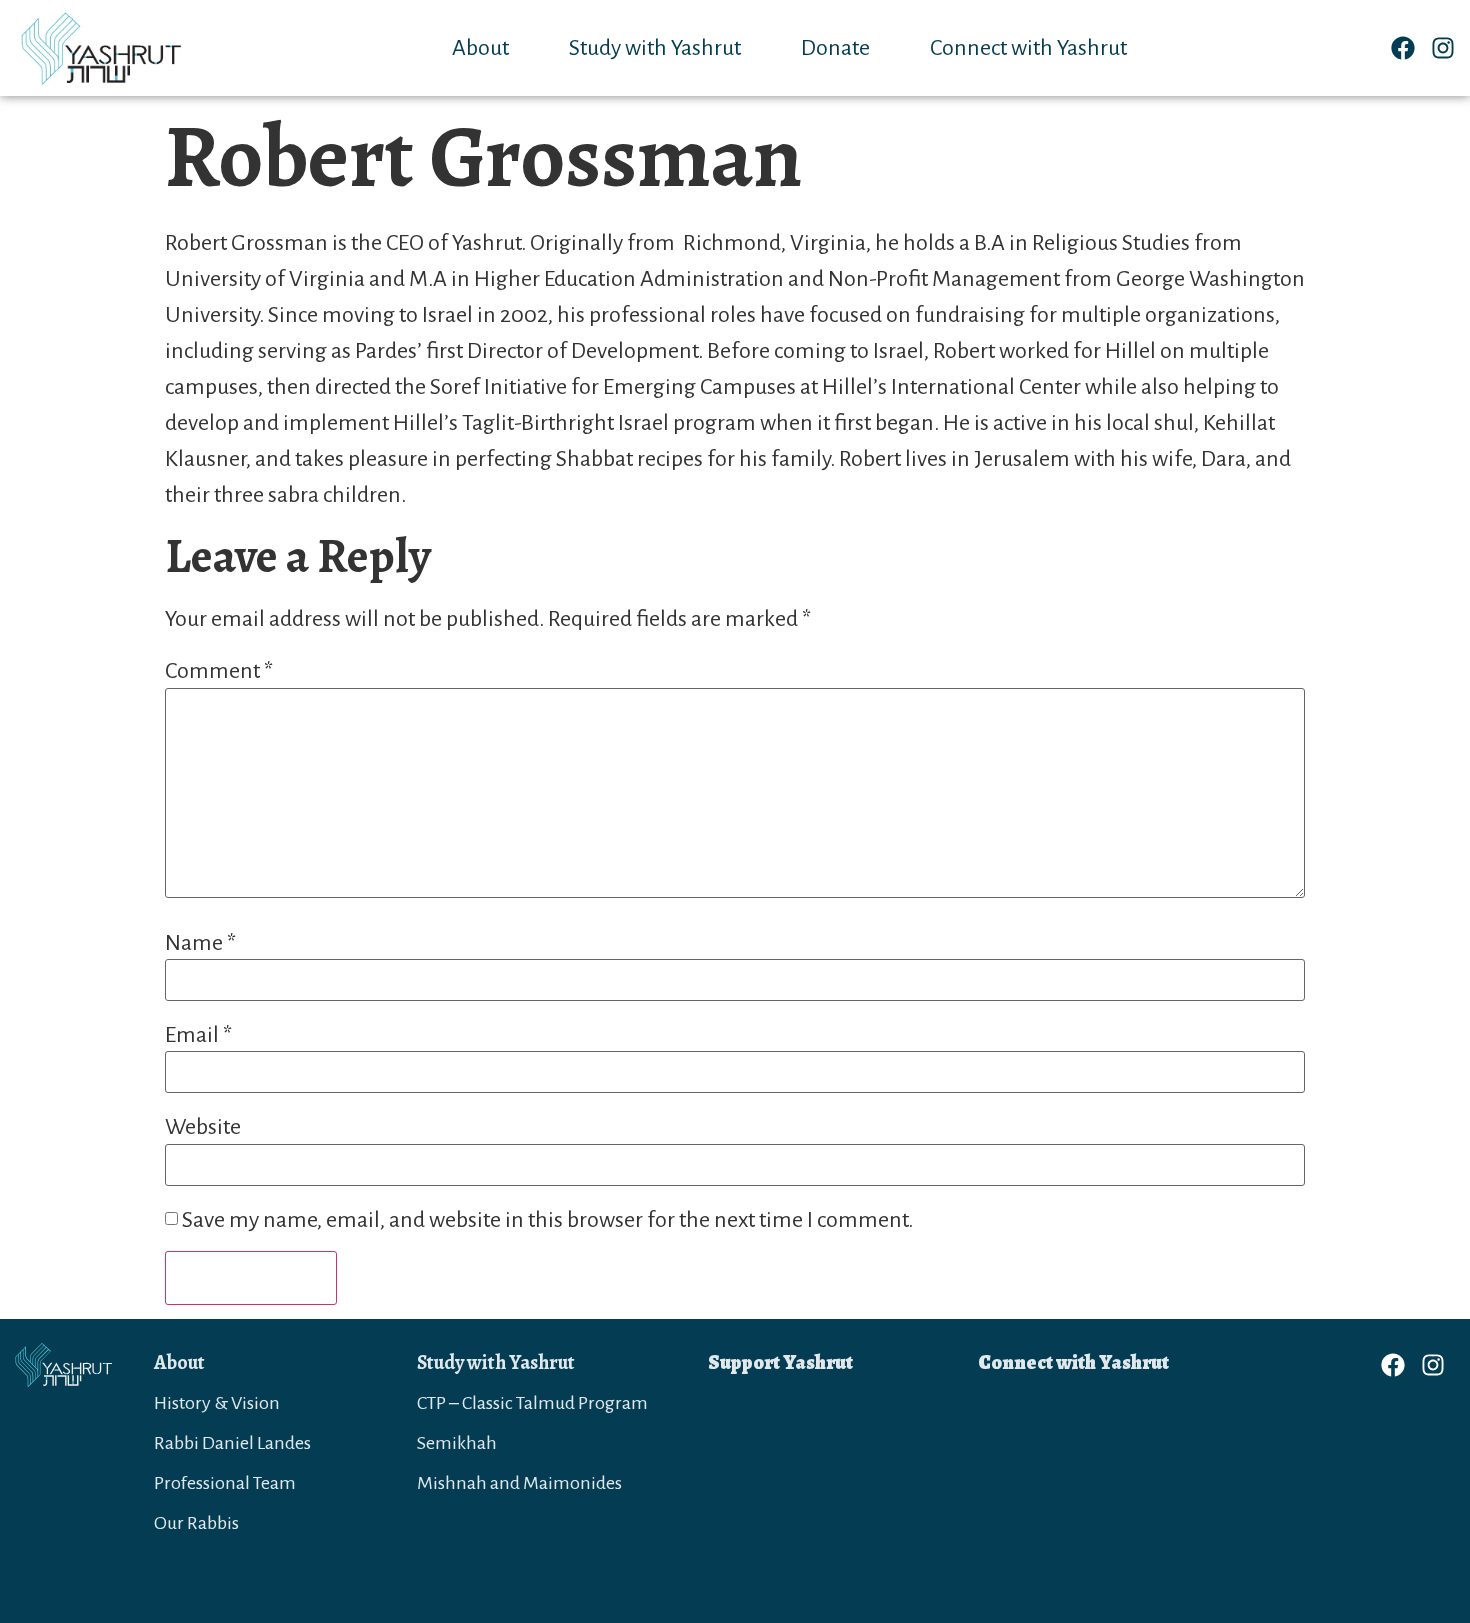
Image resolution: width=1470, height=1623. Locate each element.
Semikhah (457, 1443)
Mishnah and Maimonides (519, 1483)
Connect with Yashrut (1028, 48)
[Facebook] (1403, 48)
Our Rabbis (196, 1523)
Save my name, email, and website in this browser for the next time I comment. (547, 1220)
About (480, 48)
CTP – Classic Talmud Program (532, 1403)
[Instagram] (1443, 48)
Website (203, 1127)
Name (200, 943)
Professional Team (225, 1483)
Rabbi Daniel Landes (232, 1443)
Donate (835, 48)
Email (198, 1035)
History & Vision (217, 1403)
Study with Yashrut (655, 48)
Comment (219, 671)
